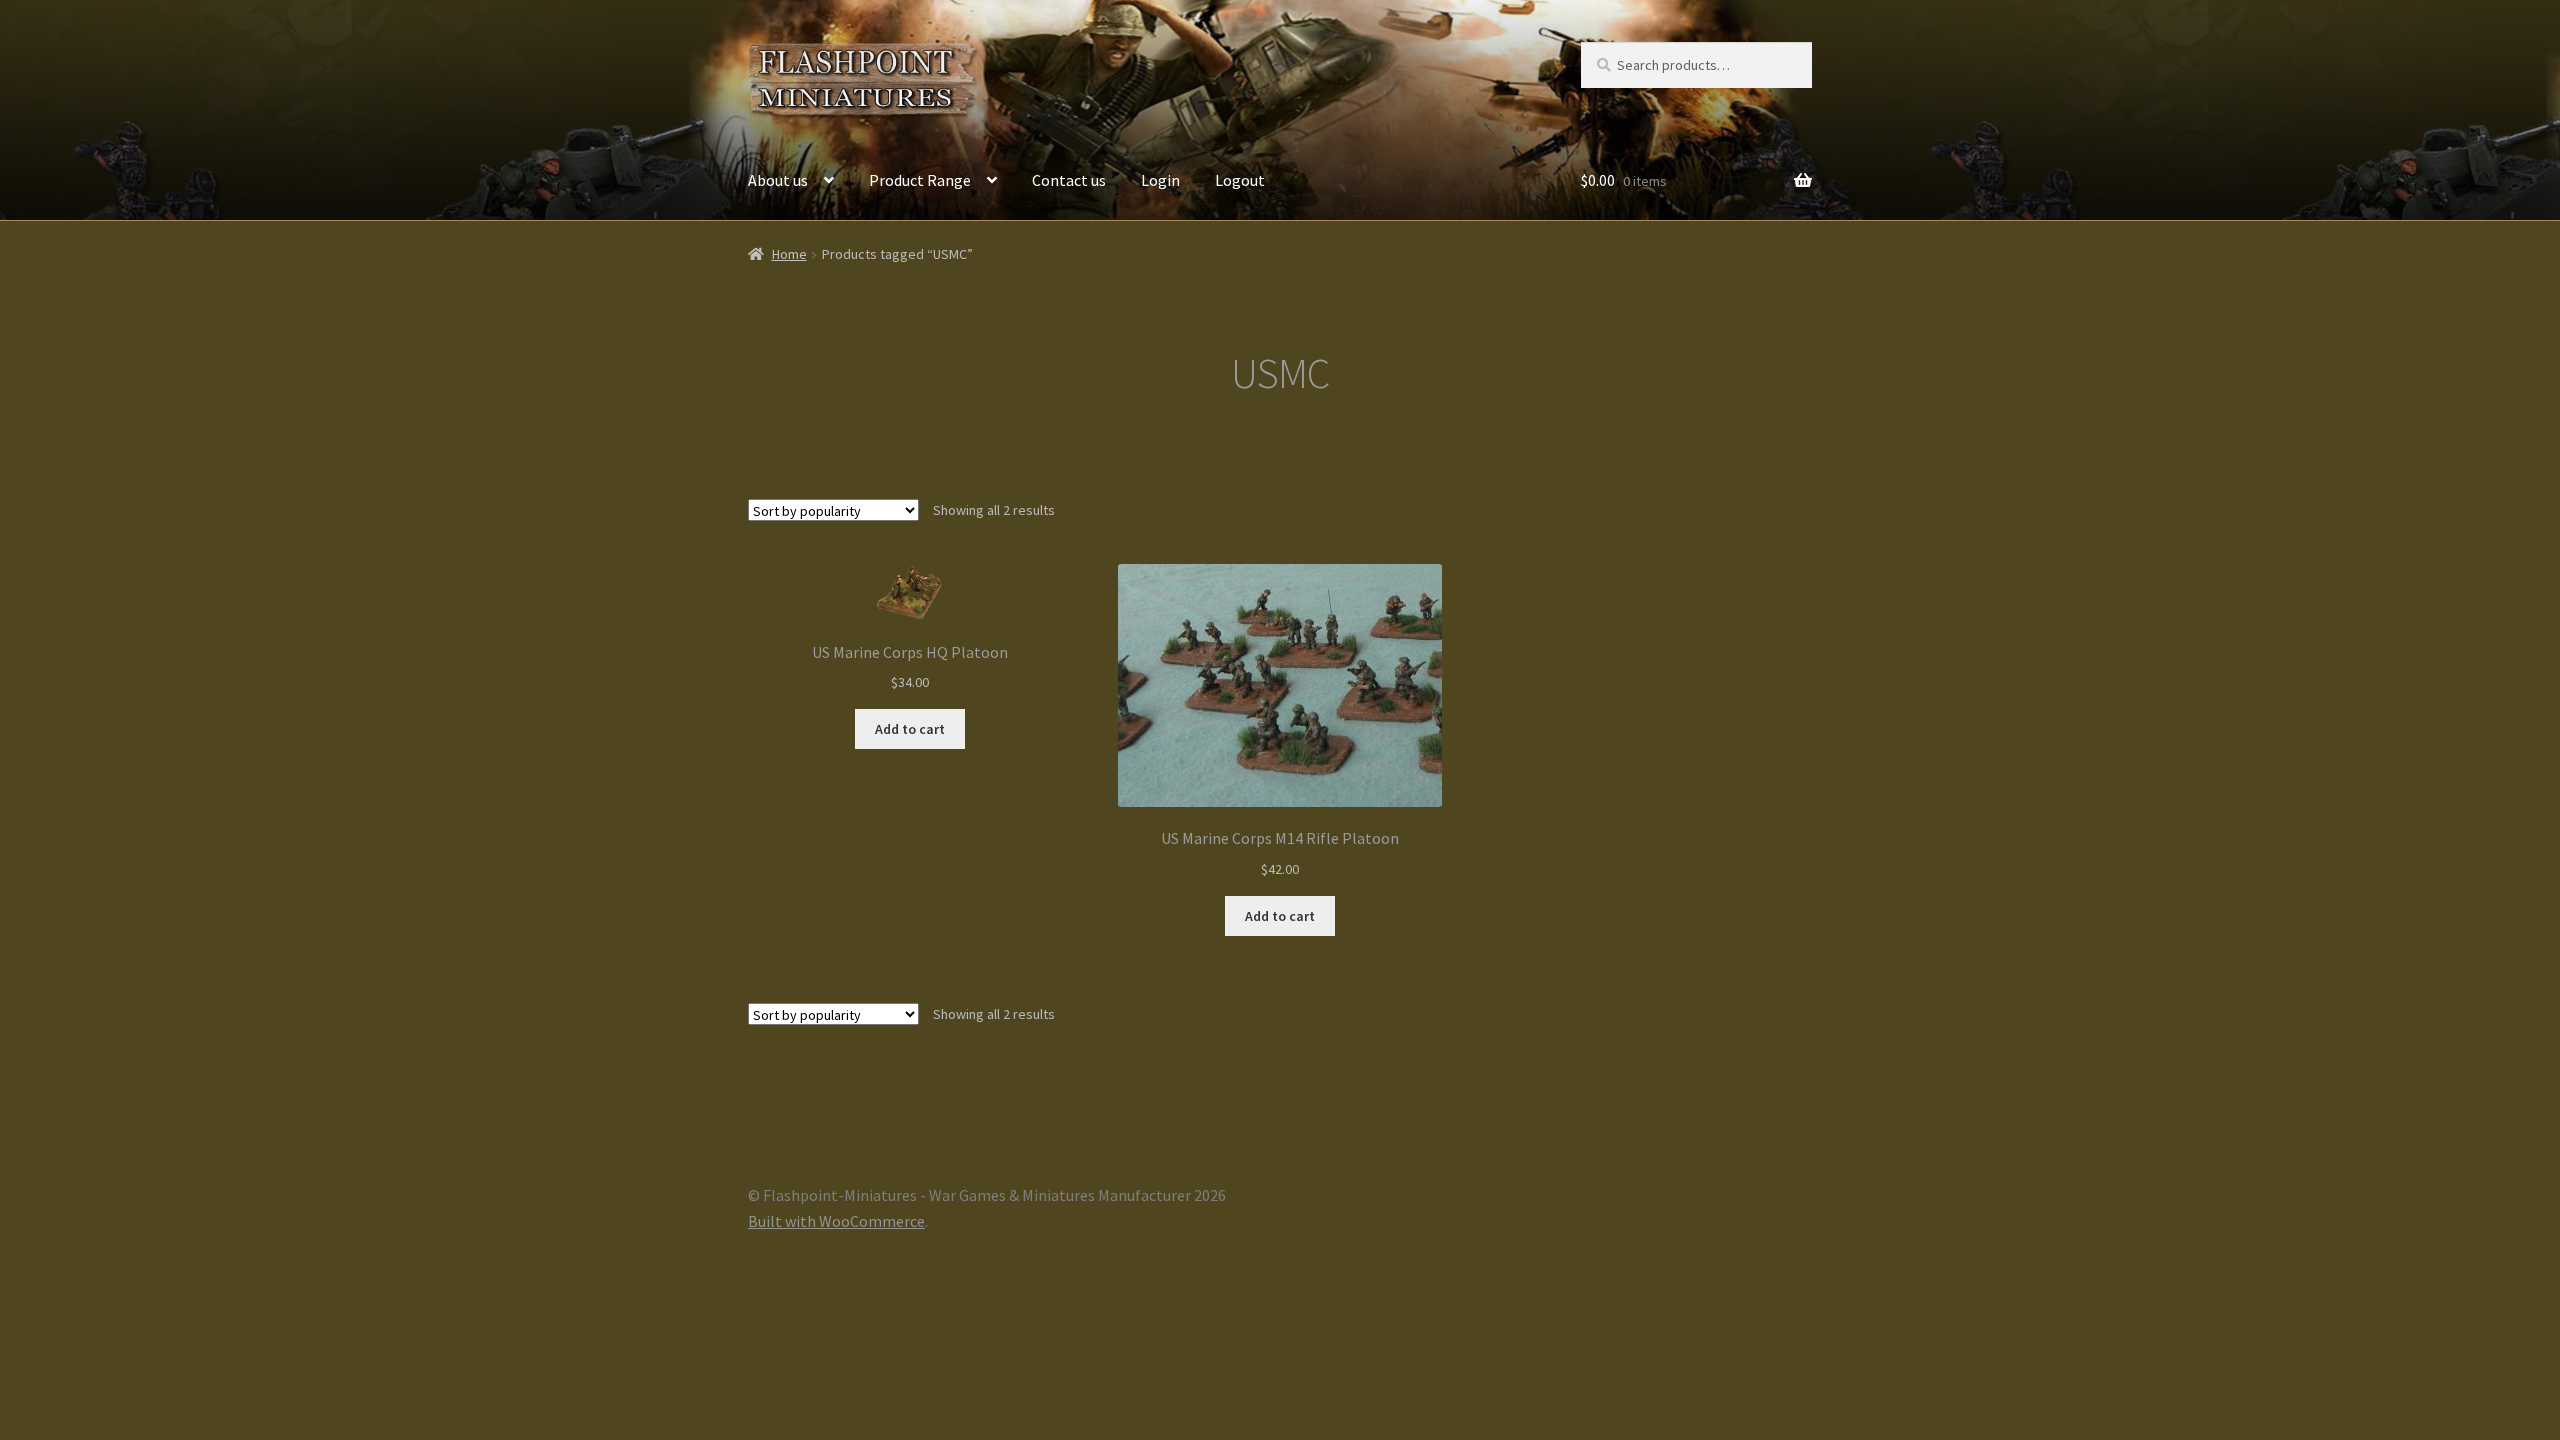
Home (789, 254)
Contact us (1069, 180)
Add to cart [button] (910, 729)
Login (1160, 180)
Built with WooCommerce (836, 1221)
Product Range (920, 180)
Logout (1240, 180)
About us (778, 180)
